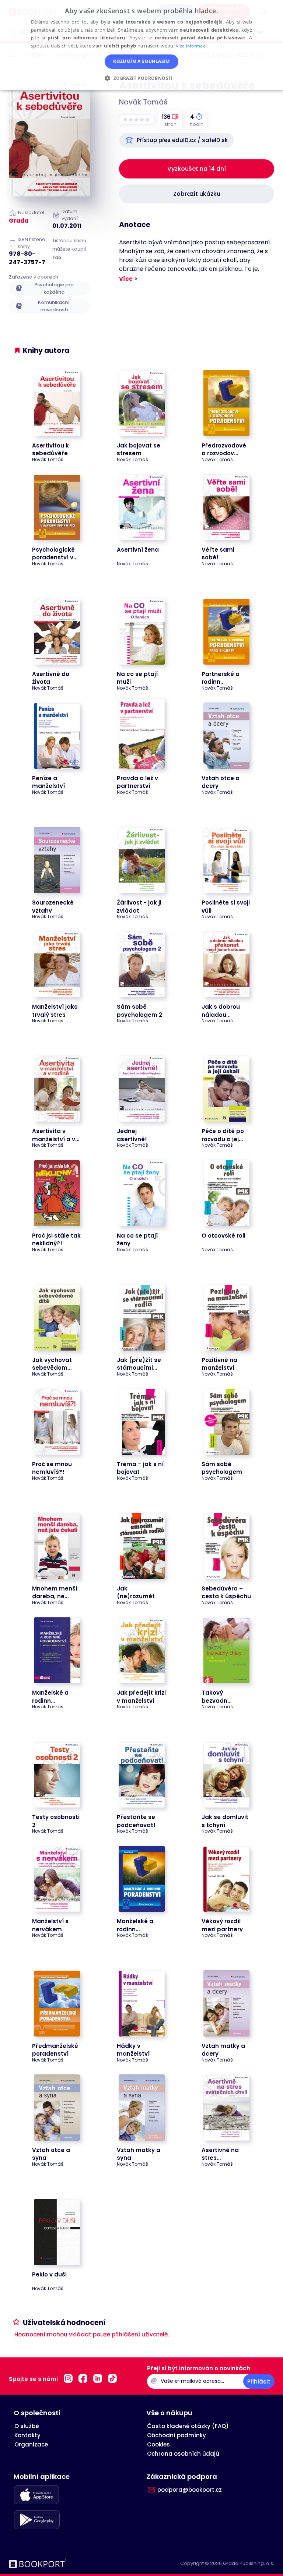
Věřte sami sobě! (218, 553)
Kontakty (27, 2435)
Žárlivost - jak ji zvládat (139, 906)
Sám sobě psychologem (222, 1468)
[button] (176, 140)
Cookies (158, 2444)
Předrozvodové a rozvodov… (224, 449)
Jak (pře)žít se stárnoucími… (139, 1364)
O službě (27, 2426)
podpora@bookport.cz (190, 2490)
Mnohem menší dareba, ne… (55, 1592)
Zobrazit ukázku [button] (197, 194)
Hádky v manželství (133, 2050)
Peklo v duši (49, 2274)
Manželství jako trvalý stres (55, 1011)
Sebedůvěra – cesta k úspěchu (226, 1592)
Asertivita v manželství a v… (56, 1135)
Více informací (191, 46)
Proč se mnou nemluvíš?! (52, 1468)
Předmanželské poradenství (55, 2050)
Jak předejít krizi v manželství (141, 1696)
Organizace (31, 2444)
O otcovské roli (223, 1236)
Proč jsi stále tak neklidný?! (56, 1239)
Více (126, 279)
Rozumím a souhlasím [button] (141, 61)
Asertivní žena (138, 550)
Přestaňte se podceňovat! (136, 1821)
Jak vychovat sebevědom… (52, 1364)
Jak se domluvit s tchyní (225, 1821)
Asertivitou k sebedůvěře (50, 449)
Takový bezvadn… (216, 1696)
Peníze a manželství (48, 782)
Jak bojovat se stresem (139, 449)
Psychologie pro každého (54, 288)
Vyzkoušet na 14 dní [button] (197, 169)
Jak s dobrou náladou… (221, 1011)
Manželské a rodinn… (50, 1696)
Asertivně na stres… (220, 2154)
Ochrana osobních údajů (183, 2454)
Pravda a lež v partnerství (137, 782)
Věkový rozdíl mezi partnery (222, 1925)
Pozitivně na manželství (219, 1364)
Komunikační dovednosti (54, 306)
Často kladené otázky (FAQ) (188, 2426)
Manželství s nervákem (50, 1925)
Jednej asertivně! (132, 1135)
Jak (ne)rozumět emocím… (136, 1596)
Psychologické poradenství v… (55, 553)
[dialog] (141, 45)
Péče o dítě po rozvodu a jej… (223, 1135)
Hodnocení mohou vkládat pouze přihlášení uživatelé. (92, 2334)
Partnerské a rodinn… (221, 678)
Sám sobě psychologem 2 (139, 1011)
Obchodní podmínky (177, 2435)
